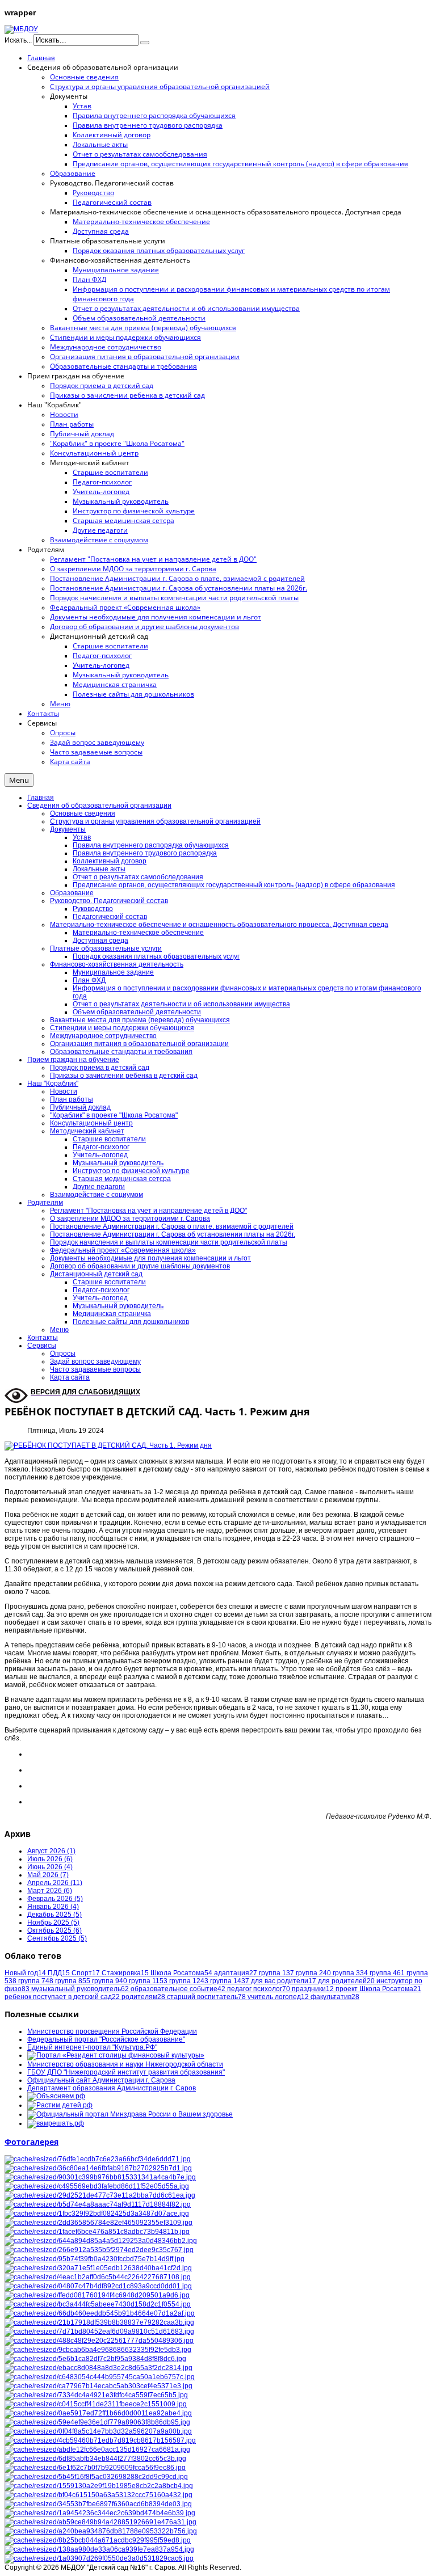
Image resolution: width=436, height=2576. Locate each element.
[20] (95, 2359)
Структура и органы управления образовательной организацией (155, 821)
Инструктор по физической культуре (131, 1171)
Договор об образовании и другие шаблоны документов (140, 1266)
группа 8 (73, 1981)
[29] (95, 2468)
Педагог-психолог (101, 1147)
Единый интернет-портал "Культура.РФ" (92, 2047)
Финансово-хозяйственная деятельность (117, 964)
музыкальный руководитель (80, 1989)
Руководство (93, 909)
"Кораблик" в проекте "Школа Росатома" (114, 1115)
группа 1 (276, 1973)
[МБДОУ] (21, 29)
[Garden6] (99, 2486)
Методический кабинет (87, 1131)
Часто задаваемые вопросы (95, 1369)
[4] (99, 2322)
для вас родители (284, 1981)
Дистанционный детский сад (96, 1274)
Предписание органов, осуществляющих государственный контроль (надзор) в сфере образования (234, 885)
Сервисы (42, 1346)
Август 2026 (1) (51, 1851)
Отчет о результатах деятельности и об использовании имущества (181, 1004)
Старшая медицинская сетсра (122, 1179)
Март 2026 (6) (50, 1891)
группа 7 (36, 1981)
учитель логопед (278, 1997)
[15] (97, 2449)
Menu (19, 780)
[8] (96, 2404)
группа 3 (350, 1973)
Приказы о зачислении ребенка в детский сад (124, 1076)
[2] (98, 2413)
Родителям (45, 1203)
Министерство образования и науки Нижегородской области (125, 2064)
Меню (59, 1330)
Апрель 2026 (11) (55, 1883)
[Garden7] (100, 2522)
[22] (98, 2286)
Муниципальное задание (113, 972)
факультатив (335, 1997)
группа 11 (148, 1981)
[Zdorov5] (97, 2295)
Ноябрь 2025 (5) (53, 1922)
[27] (99, 2341)
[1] (98, 2277)
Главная (41, 798)
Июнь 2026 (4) (50, 1867)
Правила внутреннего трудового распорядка (145, 853)
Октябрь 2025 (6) (54, 1930)
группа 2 (313, 1973)
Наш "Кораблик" (53, 1083)
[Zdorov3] (100, 2440)
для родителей (346, 1981)
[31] (98, 2504)
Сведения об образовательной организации (99, 806)
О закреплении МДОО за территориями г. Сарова (130, 1219)
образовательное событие (178, 1989)
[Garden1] (100, 2177)
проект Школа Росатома (378, 1989)
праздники (313, 1989)
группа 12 (189, 1981)
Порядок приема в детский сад (100, 1068)
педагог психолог (259, 1989)
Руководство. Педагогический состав (109, 901)
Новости (64, 1091)
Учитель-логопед (100, 1155)
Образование (72, 893)
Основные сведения (83, 813)
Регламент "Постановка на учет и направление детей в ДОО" (148, 1211)
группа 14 (230, 1981)
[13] (97, 2422)
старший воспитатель (206, 1997)
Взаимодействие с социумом (97, 1195)
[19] (95, 2459)
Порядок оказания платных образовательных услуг (156, 956)
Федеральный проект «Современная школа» (123, 1250)
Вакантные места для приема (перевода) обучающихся (140, 1020)
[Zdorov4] (100, 2313)
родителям (143, 1997)
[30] (97, 2186)
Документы (68, 829)
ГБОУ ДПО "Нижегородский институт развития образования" (126, 2072)
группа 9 (110, 1981)
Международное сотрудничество (103, 1036)
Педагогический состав (110, 917)
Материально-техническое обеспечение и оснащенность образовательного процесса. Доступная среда (219, 925)
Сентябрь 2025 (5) (57, 1938)
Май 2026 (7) (48, 1875)
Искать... (18, 40)
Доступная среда (100, 941)
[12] (99, 2549)
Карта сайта (70, 1377)
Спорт (86, 1973)
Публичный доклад (80, 1107)
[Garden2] (98, 2540)
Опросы (63, 1354)
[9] (98, 2368)
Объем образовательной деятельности (137, 1012)
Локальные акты (99, 869)
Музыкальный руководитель (118, 1163)
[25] (98, 2159)
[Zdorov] (99, 2250)
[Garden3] (98, 2495)
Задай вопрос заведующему (95, 1361)
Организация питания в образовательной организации (139, 1044)
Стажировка (125, 1973)
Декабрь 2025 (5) (54, 1915)
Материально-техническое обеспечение (138, 933)
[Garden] (99, 2332)
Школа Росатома (181, 1973)
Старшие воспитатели (109, 1139)
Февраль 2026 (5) (55, 1899)
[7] (97, 2214)
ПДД (59, 1973)
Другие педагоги (99, 1187)
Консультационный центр (91, 1123)
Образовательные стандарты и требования (121, 1052)
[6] (98, 2223)
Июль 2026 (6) (50, 1859)
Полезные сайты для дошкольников (131, 1322)
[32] (100, 2195)
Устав (82, 837)
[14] (98, 2431)
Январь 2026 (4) (53, 1907)
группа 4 (387, 1973)
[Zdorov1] (101, 2241)
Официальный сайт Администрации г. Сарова (101, 2080)
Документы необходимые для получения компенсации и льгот (150, 1258)
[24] (98, 2168)
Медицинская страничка (112, 1314)
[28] (95, 2259)
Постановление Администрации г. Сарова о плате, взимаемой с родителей (172, 1226)
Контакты (43, 1338)
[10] (98, 2350)
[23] (100, 2513)
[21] (98, 2268)
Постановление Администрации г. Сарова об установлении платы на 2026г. (173, 1234)
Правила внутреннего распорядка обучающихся (151, 845)
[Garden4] (97, 2232)
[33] (98, 2204)
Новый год (25, 1973)
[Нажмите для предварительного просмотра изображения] (108, 1445)
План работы (72, 1099)
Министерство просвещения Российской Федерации (112, 2031)
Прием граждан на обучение (73, 1060)
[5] (99, 2558)
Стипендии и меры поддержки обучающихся (122, 1028)
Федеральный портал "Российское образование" (106, 2039)
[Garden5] (98, 2386)
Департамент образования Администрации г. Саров (112, 2088)
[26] (98, 2304)
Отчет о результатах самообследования (138, 877)
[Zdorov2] (96, 2395)
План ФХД (89, 980)
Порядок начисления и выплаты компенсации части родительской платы (169, 1242)
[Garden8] (101, 2531)
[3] (96, 2477)
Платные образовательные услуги (106, 948)
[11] (100, 2377)
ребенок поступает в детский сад (62, 1997)
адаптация (236, 1973)
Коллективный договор (110, 861)
